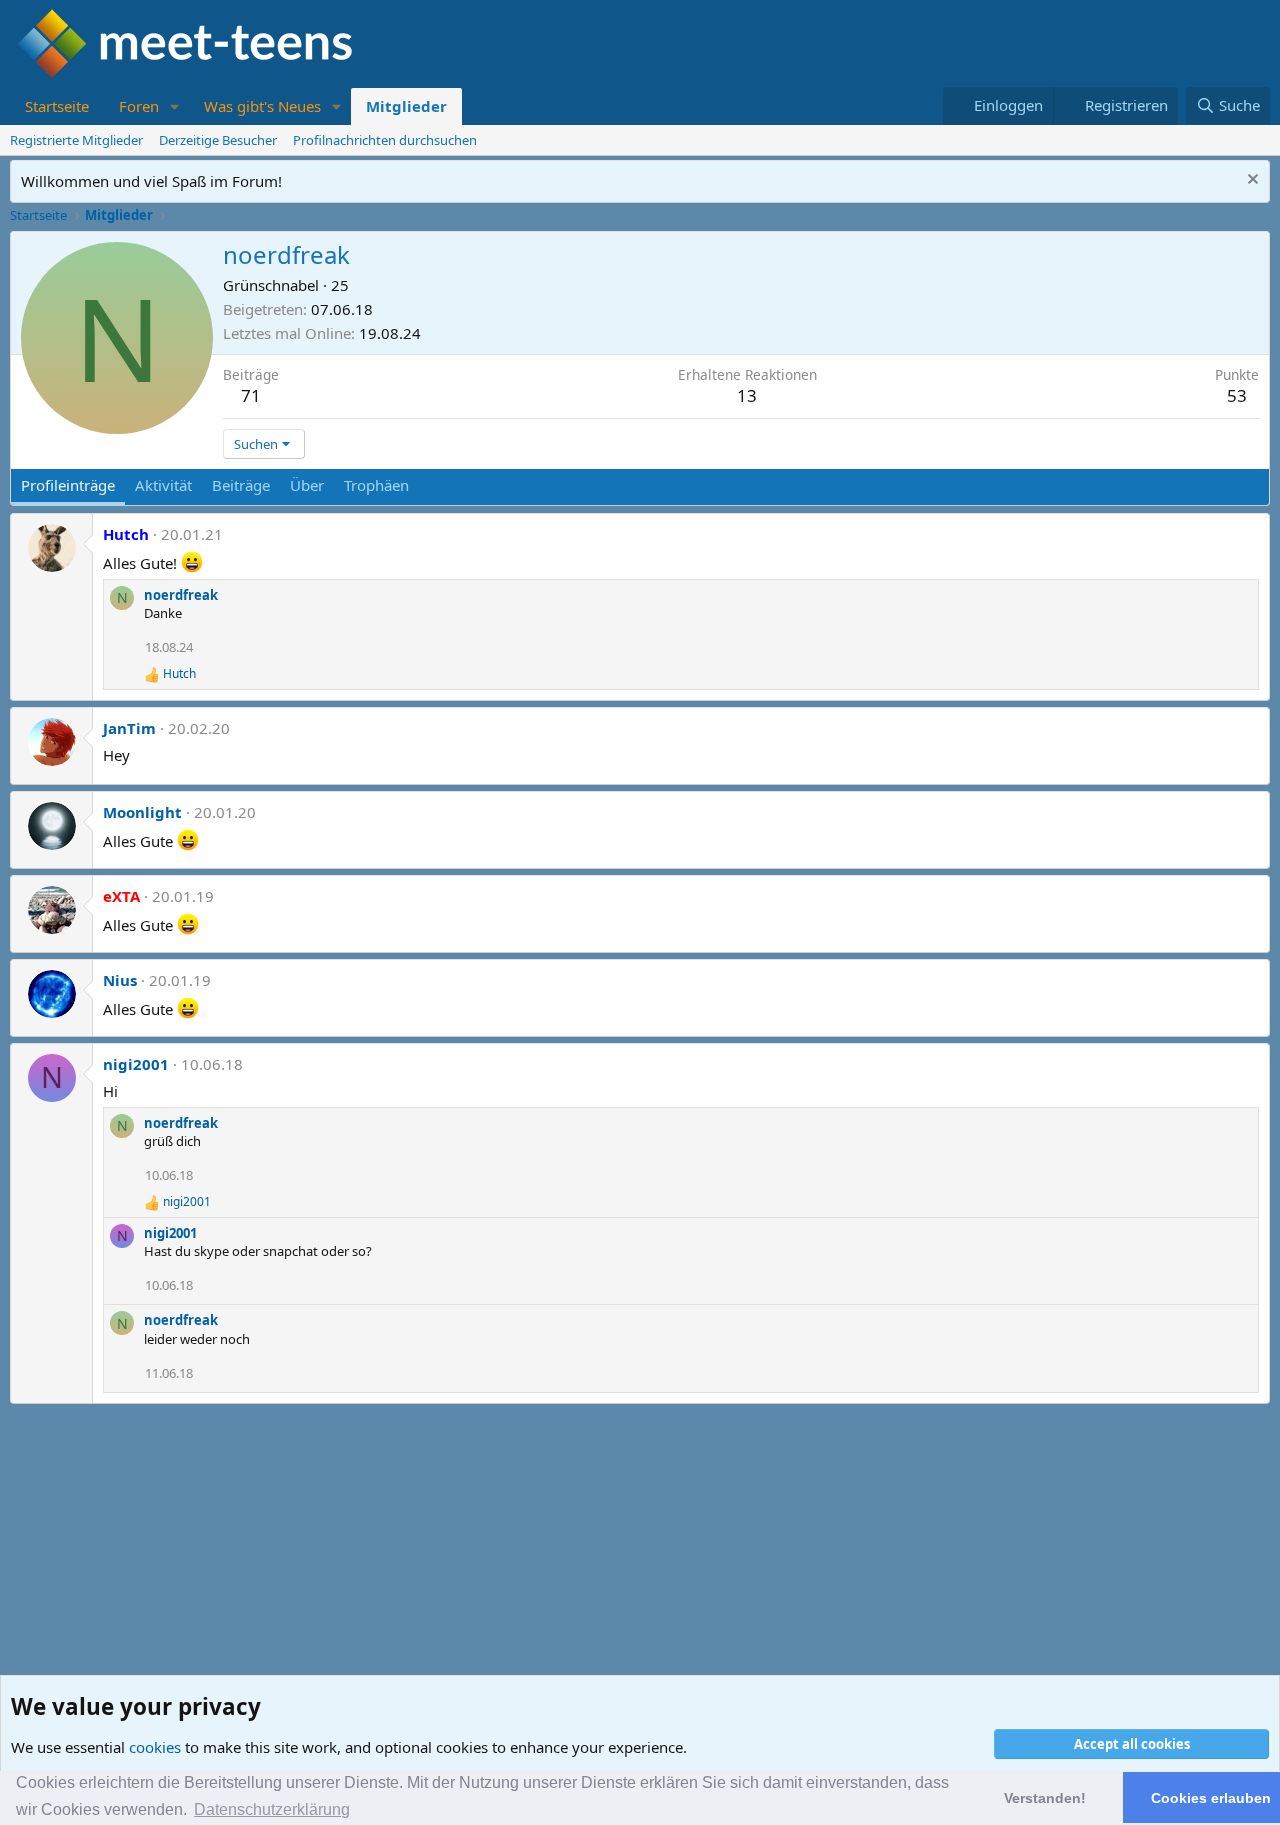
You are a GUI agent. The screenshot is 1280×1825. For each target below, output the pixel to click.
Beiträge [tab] (241, 485)
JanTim (129, 728)
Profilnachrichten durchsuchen (385, 140)
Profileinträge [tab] (68, 485)
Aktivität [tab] (163, 485)
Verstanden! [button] (1045, 1798)
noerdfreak (181, 595)
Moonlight (142, 812)
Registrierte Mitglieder (76, 140)
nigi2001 (136, 1064)
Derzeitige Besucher (218, 140)
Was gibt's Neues (262, 106)
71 (251, 395)
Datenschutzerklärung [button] (272, 1809)
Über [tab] (307, 485)
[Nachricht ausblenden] (1250, 181)
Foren (139, 106)
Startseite (57, 106)
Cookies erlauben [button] (1211, 1798)
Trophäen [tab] (376, 485)
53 (1237, 395)
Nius (120, 980)
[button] (175, 106)
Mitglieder (406, 106)
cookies (155, 1747)
